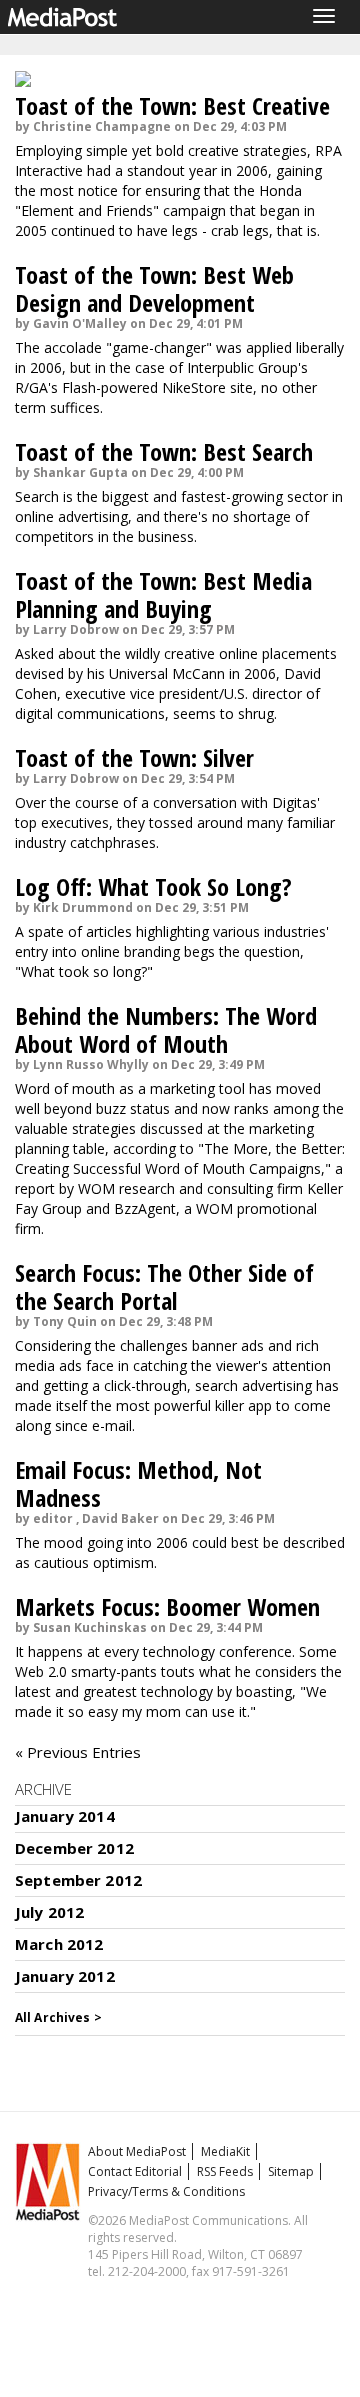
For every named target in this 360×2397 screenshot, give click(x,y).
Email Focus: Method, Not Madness (138, 1483)
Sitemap (291, 2171)
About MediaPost (137, 2151)
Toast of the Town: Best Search (164, 451)
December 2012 (74, 1848)
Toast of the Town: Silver (134, 757)
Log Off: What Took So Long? (153, 886)
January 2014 (65, 1816)
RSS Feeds (225, 2171)
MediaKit (225, 2151)
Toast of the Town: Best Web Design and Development (154, 288)
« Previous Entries (78, 1752)
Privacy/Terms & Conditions (166, 2191)
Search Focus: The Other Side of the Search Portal (164, 1286)
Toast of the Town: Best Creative (172, 105)
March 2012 (59, 1944)
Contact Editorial (135, 2171)
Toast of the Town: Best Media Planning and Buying (163, 594)
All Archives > (58, 2017)
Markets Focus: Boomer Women (167, 1606)
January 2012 (65, 1976)
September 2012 (78, 1880)
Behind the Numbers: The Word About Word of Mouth (166, 1029)
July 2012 (49, 1912)
